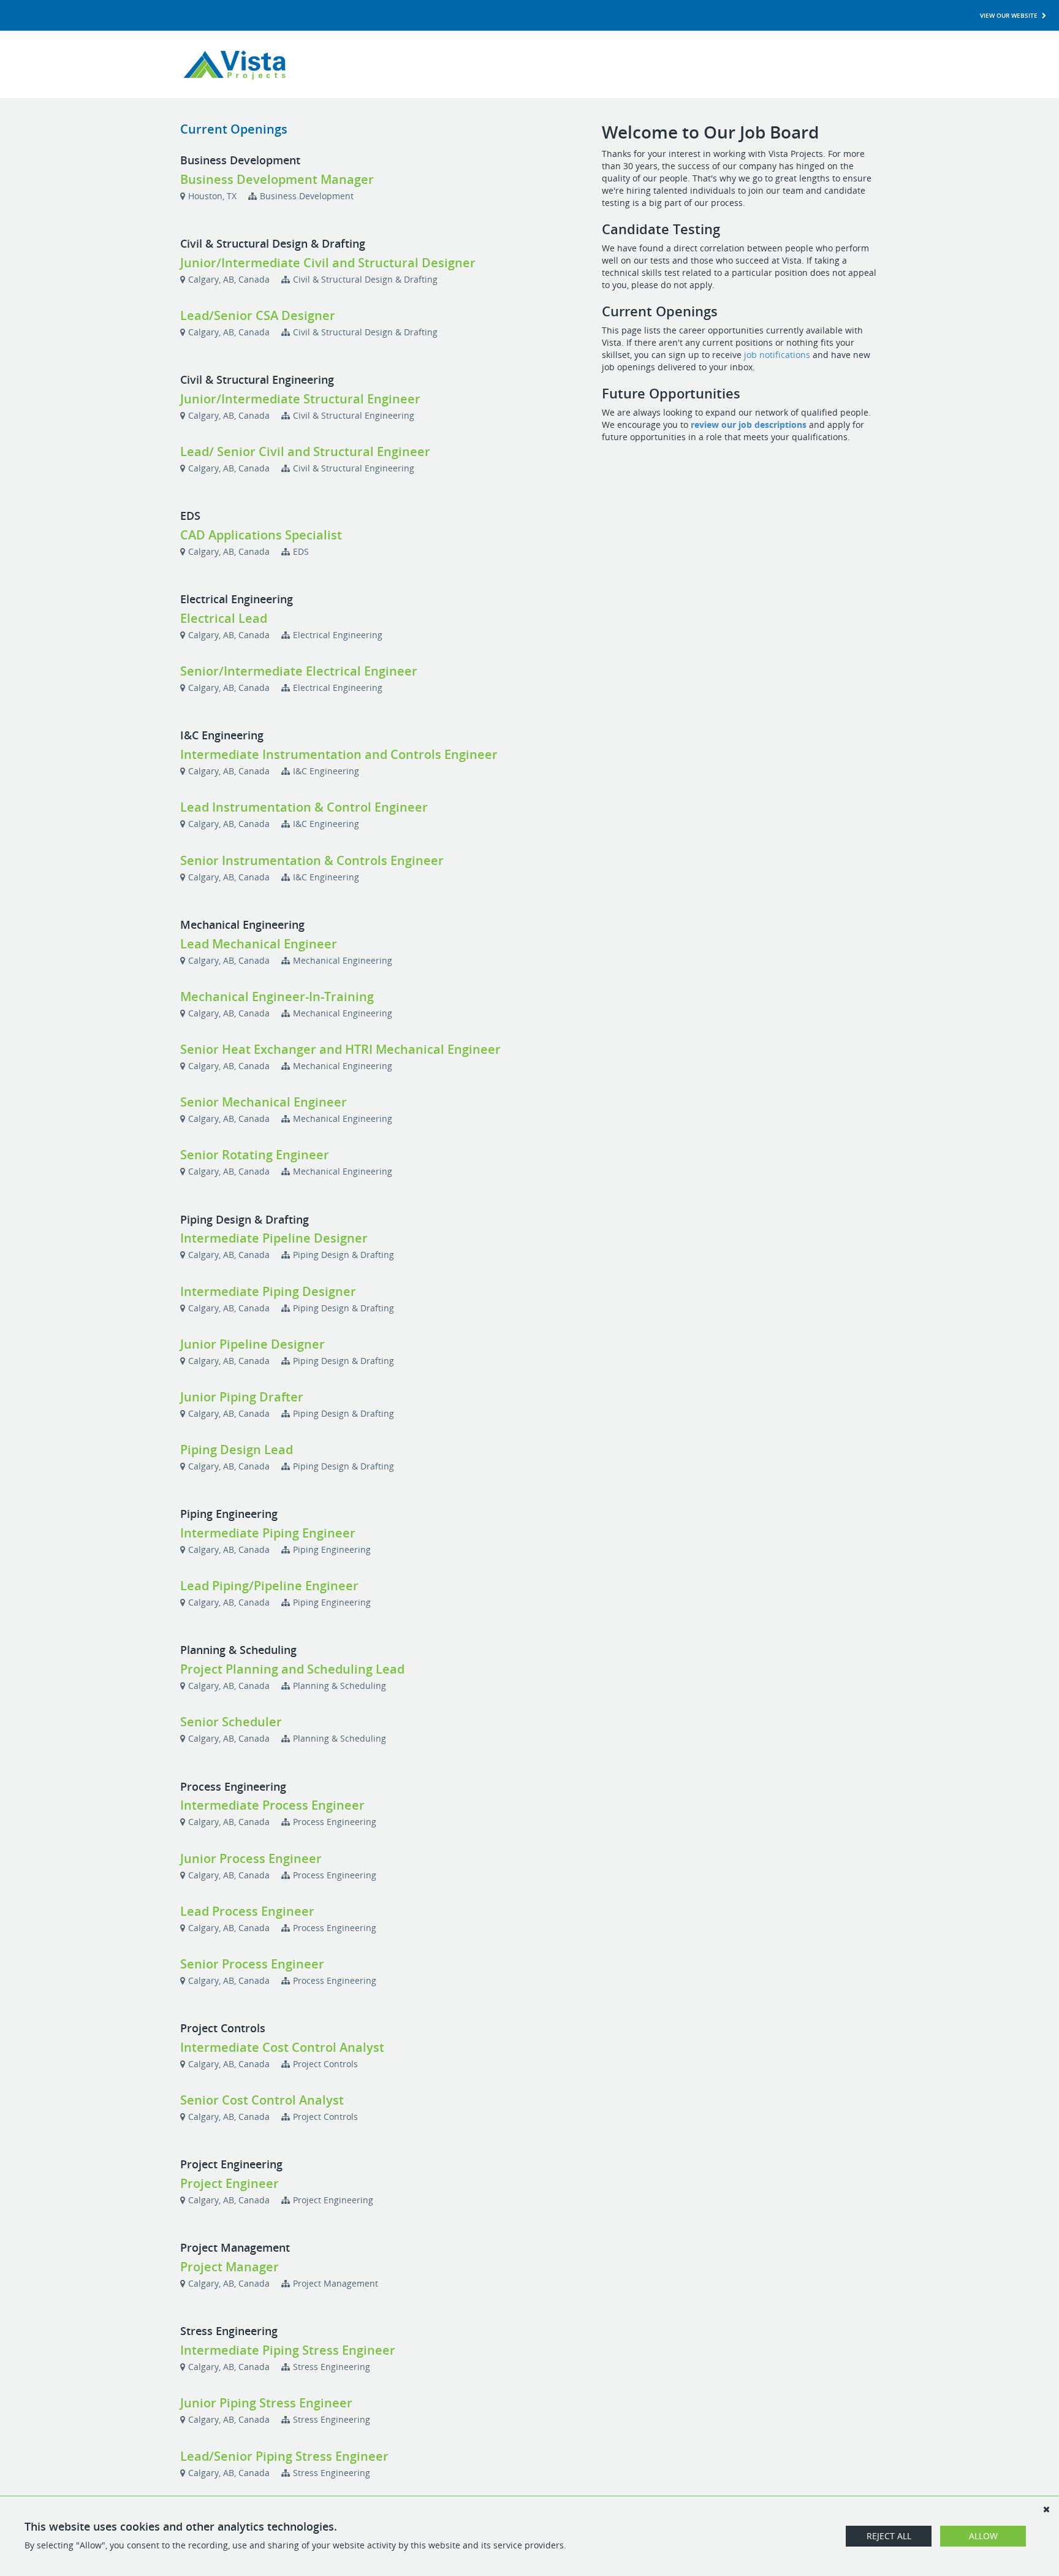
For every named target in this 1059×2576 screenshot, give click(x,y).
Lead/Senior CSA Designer (258, 315)
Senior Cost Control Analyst (262, 2100)
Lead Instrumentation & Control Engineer (304, 807)
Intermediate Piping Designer (268, 1291)
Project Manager (230, 2267)
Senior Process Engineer (252, 1964)
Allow (983, 2536)
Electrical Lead (224, 618)
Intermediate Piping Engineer (268, 1533)
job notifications (777, 355)
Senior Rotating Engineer (255, 1155)
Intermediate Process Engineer (272, 1805)
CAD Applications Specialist (261, 535)
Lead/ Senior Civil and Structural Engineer (305, 452)
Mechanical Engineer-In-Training (277, 996)
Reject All (889, 2536)
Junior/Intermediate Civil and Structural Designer (328, 263)
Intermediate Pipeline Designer (274, 1238)
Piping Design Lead (237, 1450)
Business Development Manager (277, 179)
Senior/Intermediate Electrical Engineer (299, 671)
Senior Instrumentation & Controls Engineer (312, 860)
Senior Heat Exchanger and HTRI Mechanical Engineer (340, 1049)
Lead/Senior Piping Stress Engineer (284, 2456)
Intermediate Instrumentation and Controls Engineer (339, 754)
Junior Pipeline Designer (252, 1344)
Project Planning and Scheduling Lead (292, 1669)
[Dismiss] (1046, 2509)
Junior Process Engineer (251, 1858)
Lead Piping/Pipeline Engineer (269, 1586)
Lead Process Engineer (247, 1911)
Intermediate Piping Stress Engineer (288, 2350)
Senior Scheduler (231, 1722)
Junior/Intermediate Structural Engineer (300, 399)
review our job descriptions (749, 425)
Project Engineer (230, 2183)
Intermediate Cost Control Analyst (282, 2047)
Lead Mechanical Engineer (259, 944)
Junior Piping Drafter (242, 1397)
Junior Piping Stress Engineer (266, 2403)
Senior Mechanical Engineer (264, 1102)
